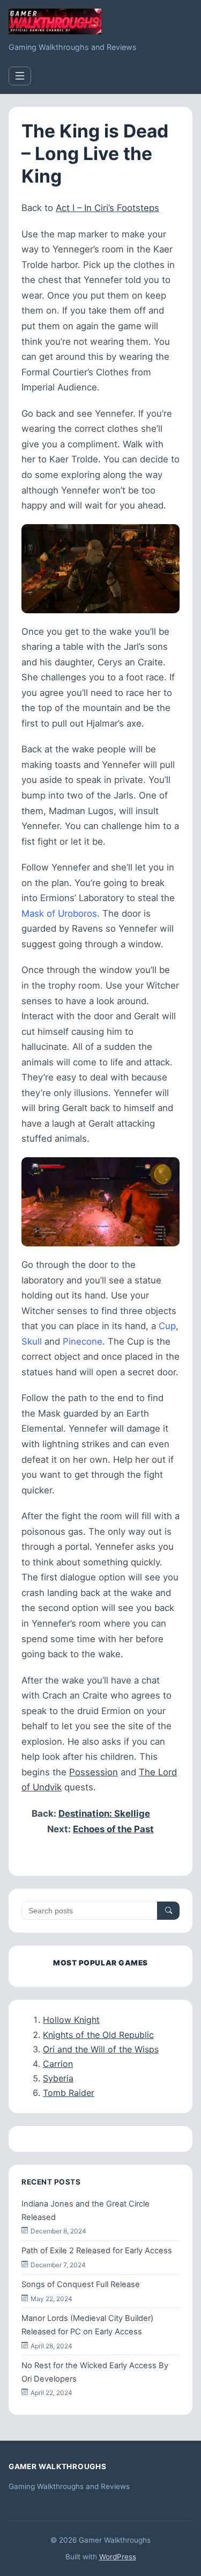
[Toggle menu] (20, 76)
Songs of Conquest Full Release (81, 2284)
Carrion (58, 2064)
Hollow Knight (71, 2020)
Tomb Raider (69, 2093)
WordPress (118, 2557)
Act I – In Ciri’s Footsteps (107, 208)
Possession (94, 1772)
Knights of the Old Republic (98, 2035)
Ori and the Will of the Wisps (101, 2049)
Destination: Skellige (104, 1813)
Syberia (58, 2078)
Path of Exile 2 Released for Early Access (97, 2251)
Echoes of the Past (113, 1829)
